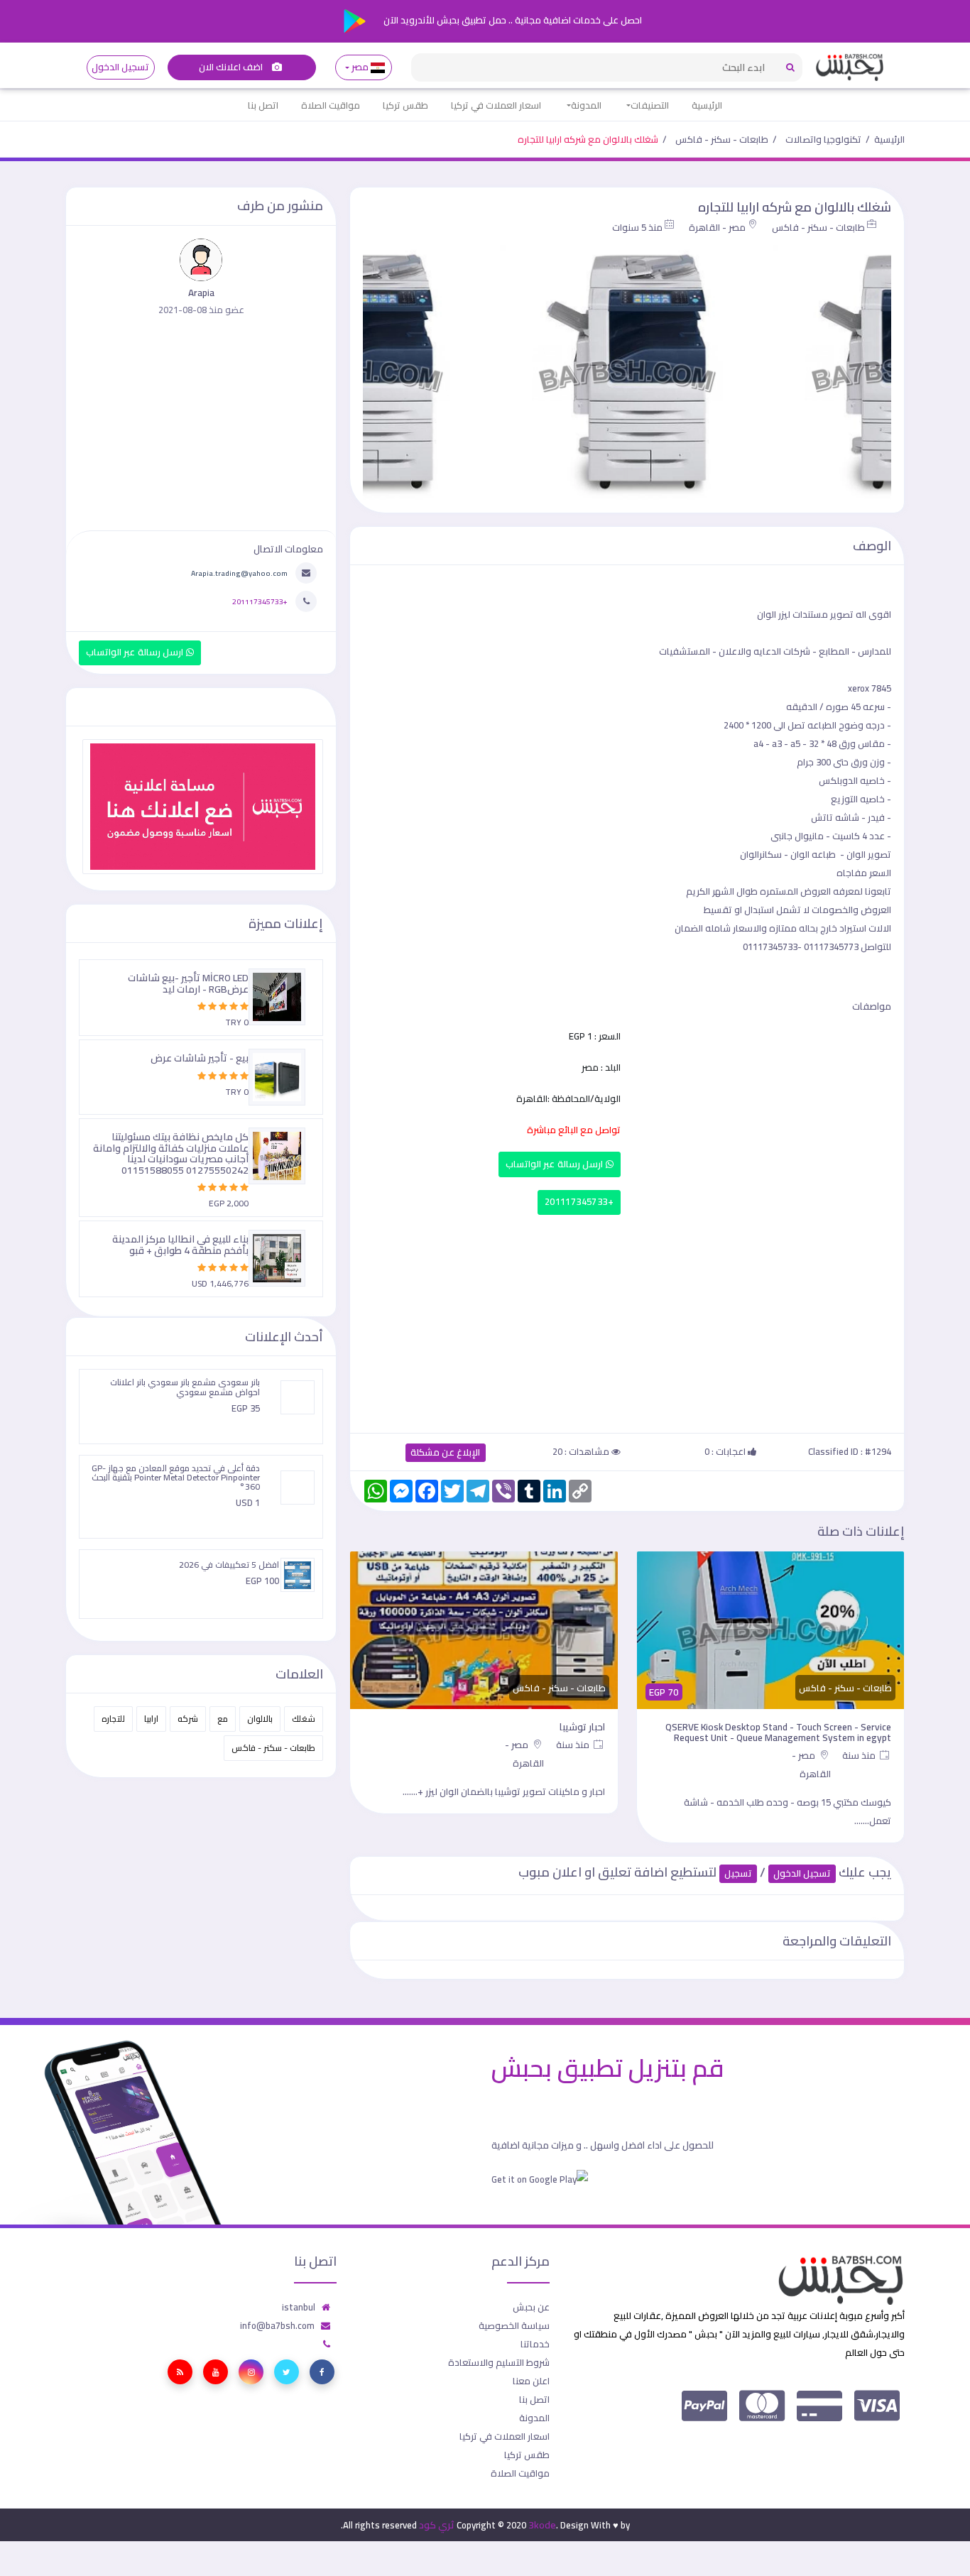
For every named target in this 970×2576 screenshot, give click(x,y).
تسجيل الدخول (120, 67)
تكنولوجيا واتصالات (823, 139)
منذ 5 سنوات (637, 227)
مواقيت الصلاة (331, 105)
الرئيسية (707, 105)
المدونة (586, 105)
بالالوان (260, 1719)
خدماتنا (535, 2344)
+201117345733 (579, 1202)
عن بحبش (531, 2307)
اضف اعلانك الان (232, 67)
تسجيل (738, 1873)
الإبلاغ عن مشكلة (446, 1452)
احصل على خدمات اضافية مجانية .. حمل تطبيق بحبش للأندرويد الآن (512, 20)
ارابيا (151, 1719)
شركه (188, 1719)
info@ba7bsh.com (277, 2325)
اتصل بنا (263, 105)
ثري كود (437, 2525)
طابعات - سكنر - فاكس (722, 139)
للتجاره (113, 1719)
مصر (360, 67)
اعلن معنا (531, 2381)
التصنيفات (650, 105)
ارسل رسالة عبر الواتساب (556, 1164)
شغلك (304, 1719)
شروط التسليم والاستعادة (499, 2362)
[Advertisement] (627, 1321)
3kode (542, 2525)
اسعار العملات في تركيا (496, 105)
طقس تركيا (405, 105)
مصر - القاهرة (717, 227)
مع (223, 1719)
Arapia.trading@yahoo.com (239, 573)
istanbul (299, 2307)
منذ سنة (860, 1755)
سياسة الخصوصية (514, 2325)
